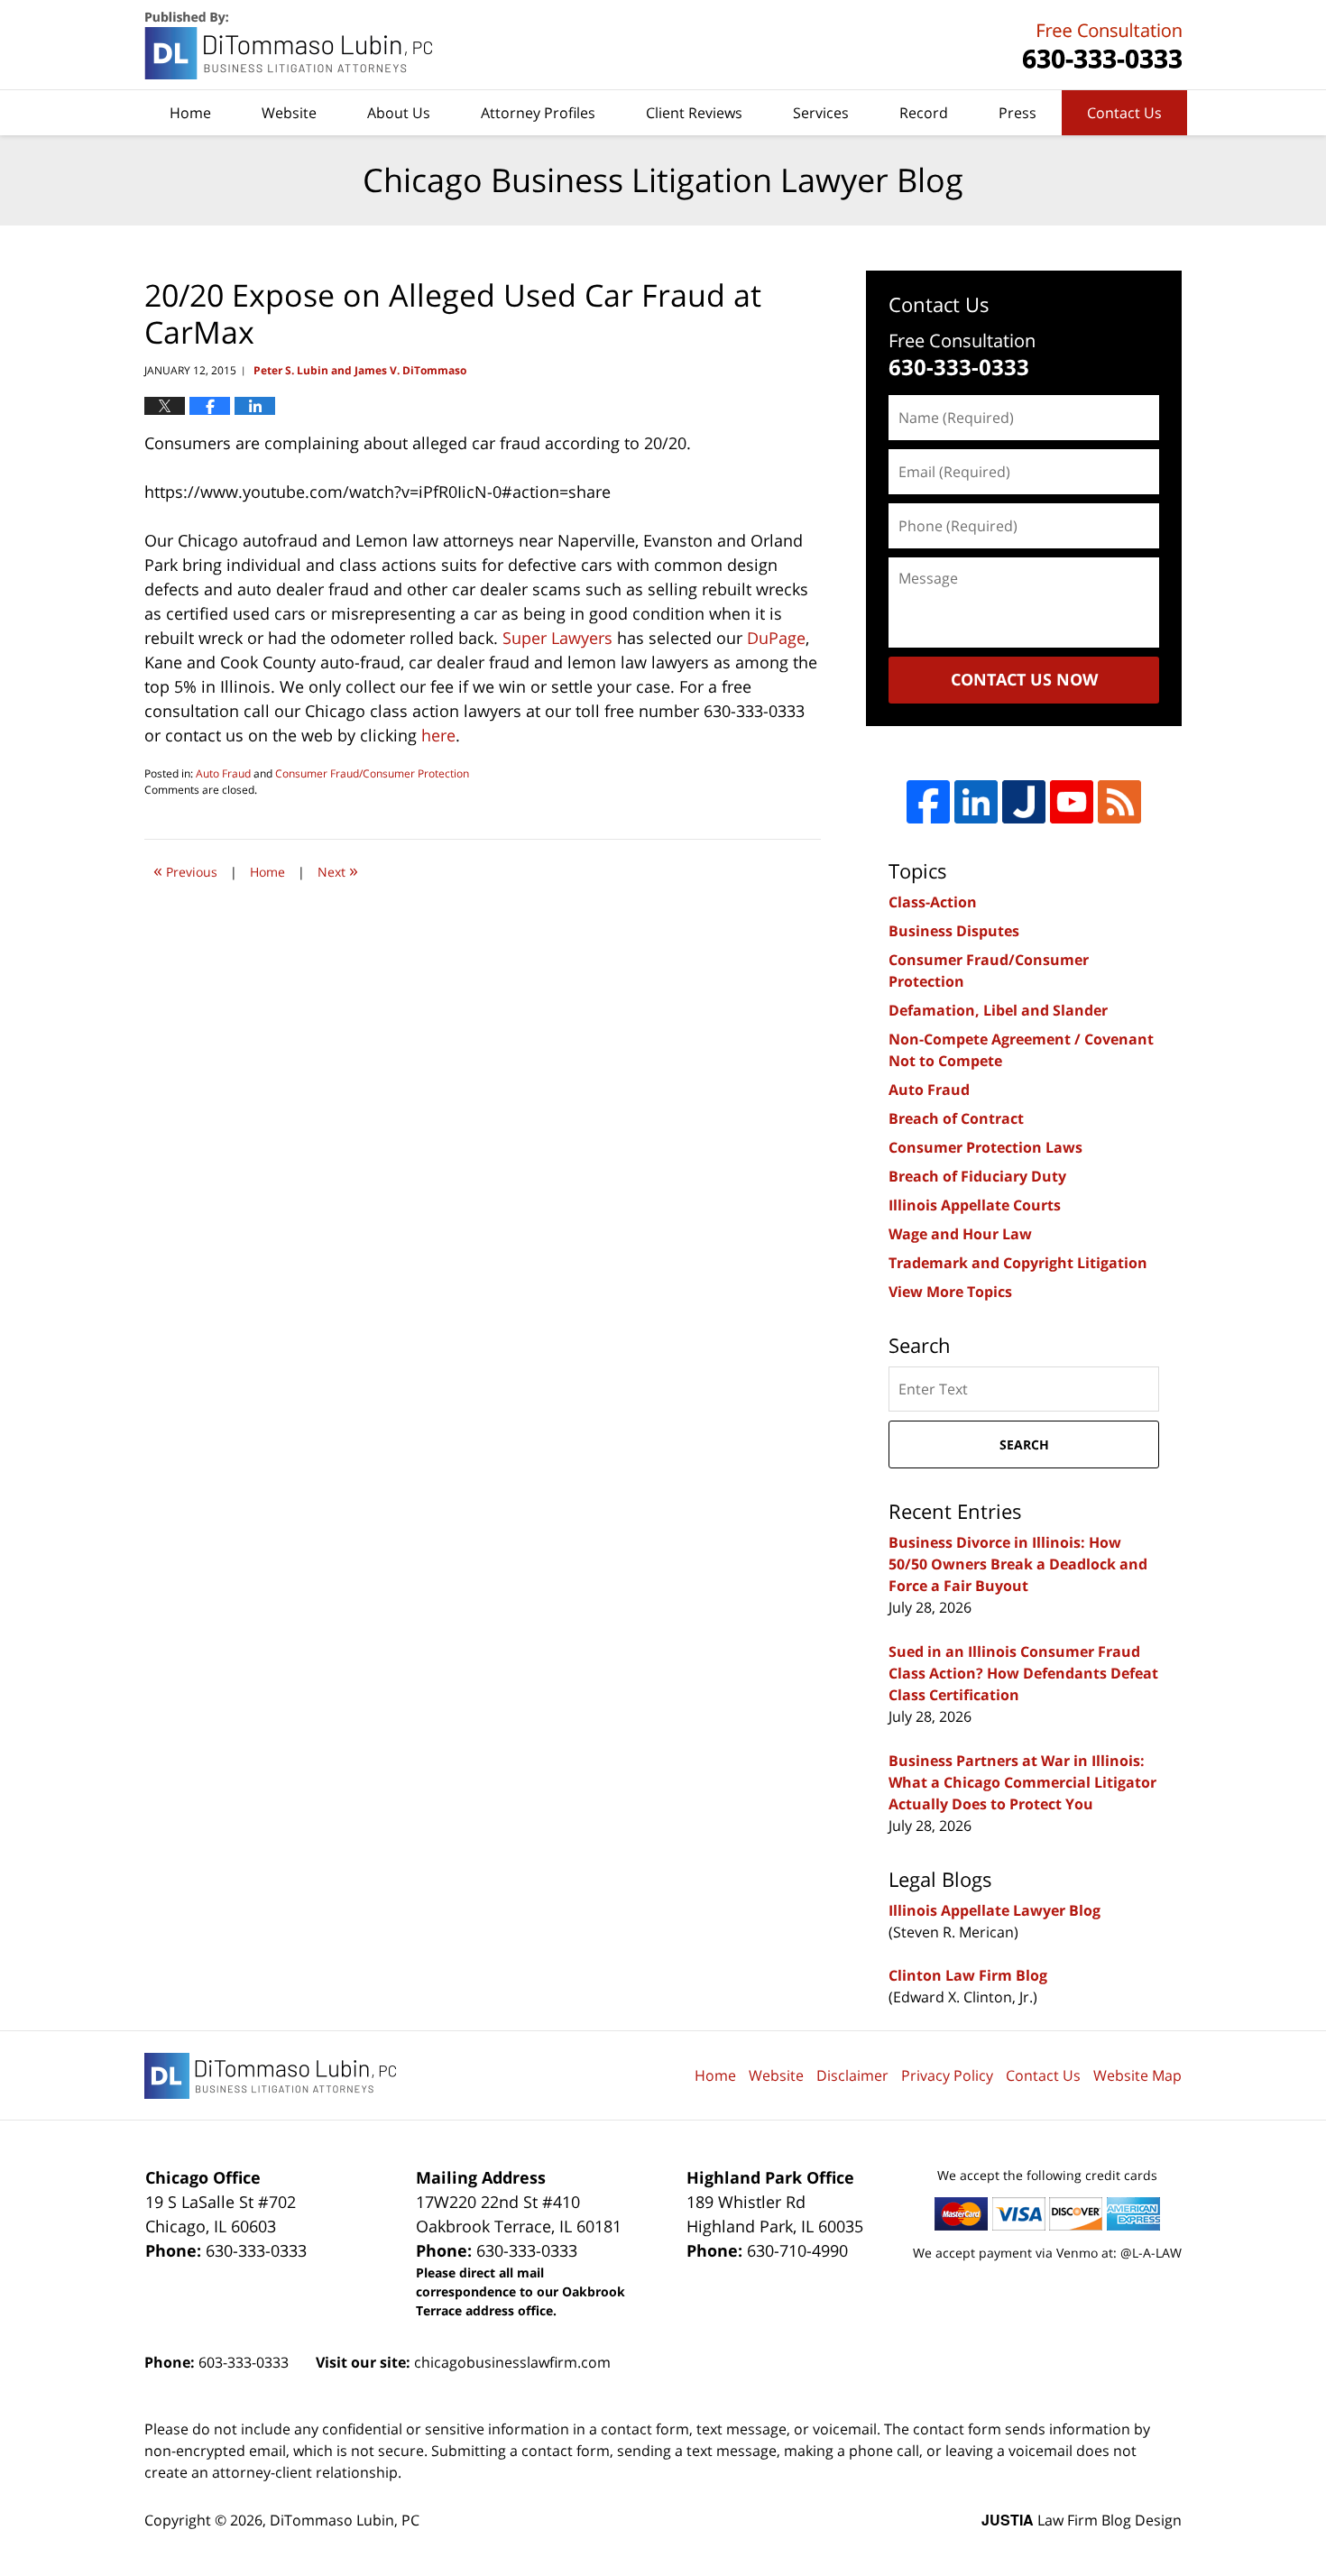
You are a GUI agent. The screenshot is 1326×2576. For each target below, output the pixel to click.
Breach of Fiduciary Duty (977, 1176)
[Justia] (1024, 802)
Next (338, 870)
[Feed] (1119, 802)
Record (924, 113)
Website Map (1137, 2075)
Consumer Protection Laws (985, 1147)
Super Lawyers (557, 638)
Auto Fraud (223, 773)
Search (1024, 1444)
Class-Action (933, 902)
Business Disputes (954, 931)
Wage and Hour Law (960, 1234)
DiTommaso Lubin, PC (1100, 46)
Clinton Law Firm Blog (968, 1975)
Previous (185, 870)
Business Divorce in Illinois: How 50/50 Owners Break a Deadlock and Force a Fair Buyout (1018, 1564)
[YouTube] (1072, 802)
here (438, 735)
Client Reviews (694, 113)
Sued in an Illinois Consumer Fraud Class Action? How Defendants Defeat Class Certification (1023, 1673)
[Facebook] (928, 802)
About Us (399, 113)
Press (1018, 113)
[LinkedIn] (976, 802)
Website (289, 113)
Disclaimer (852, 2075)
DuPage (776, 638)
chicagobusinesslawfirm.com (512, 2362)
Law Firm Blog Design (1082, 2520)
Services (821, 113)
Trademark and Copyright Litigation (1018, 1263)
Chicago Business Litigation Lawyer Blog (290, 46)
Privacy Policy (947, 2075)
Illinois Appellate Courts (975, 1205)
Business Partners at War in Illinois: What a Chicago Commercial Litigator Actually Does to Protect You (1022, 1782)
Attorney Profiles (538, 113)
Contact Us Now (1024, 679)
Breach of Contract (956, 1118)
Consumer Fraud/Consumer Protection (372, 773)
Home (190, 113)
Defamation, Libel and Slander (998, 1010)
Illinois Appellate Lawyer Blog (994, 1910)
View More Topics (950, 1292)
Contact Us (1124, 113)
